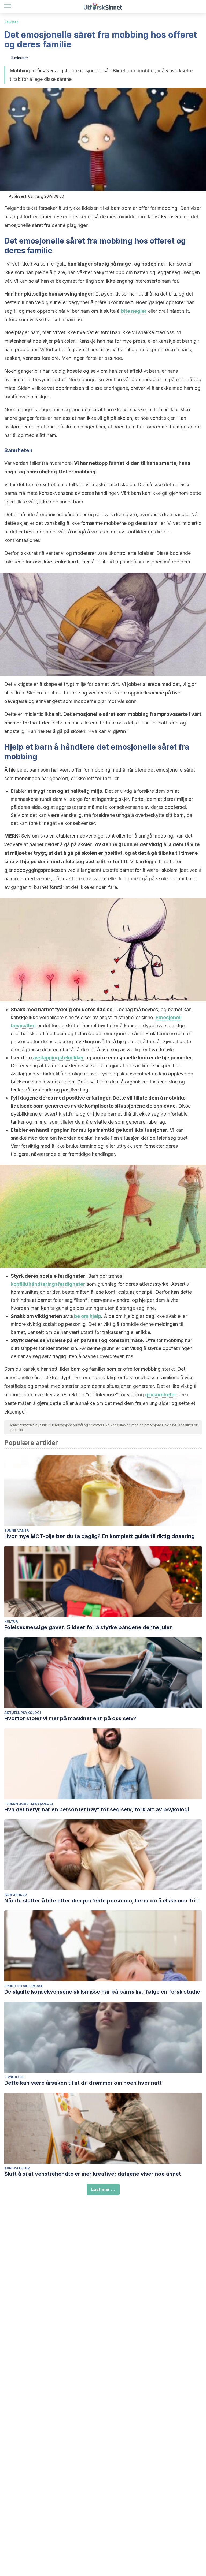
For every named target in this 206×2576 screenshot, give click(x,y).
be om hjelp (88, 1316)
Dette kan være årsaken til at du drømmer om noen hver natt (83, 2083)
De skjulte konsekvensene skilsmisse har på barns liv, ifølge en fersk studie (102, 1992)
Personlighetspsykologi (29, 1804)
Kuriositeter (17, 2168)
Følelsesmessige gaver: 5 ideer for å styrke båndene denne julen (89, 1627)
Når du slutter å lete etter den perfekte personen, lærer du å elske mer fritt (102, 1901)
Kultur (11, 1622)
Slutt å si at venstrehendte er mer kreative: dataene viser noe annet (93, 2174)
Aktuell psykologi (23, 1713)
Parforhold (16, 1895)
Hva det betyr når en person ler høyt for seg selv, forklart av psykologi (97, 1809)
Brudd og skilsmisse (24, 1986)
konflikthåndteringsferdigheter (48, 1284)
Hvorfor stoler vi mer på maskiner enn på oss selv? (70, 1718)
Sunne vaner (16, 1530)
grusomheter (161, 1395)
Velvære (11, 22)
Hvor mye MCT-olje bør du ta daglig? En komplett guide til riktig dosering (100, 1536)
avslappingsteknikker (59, 1058)
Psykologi (14, 2077)
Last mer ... (103, 2189)
